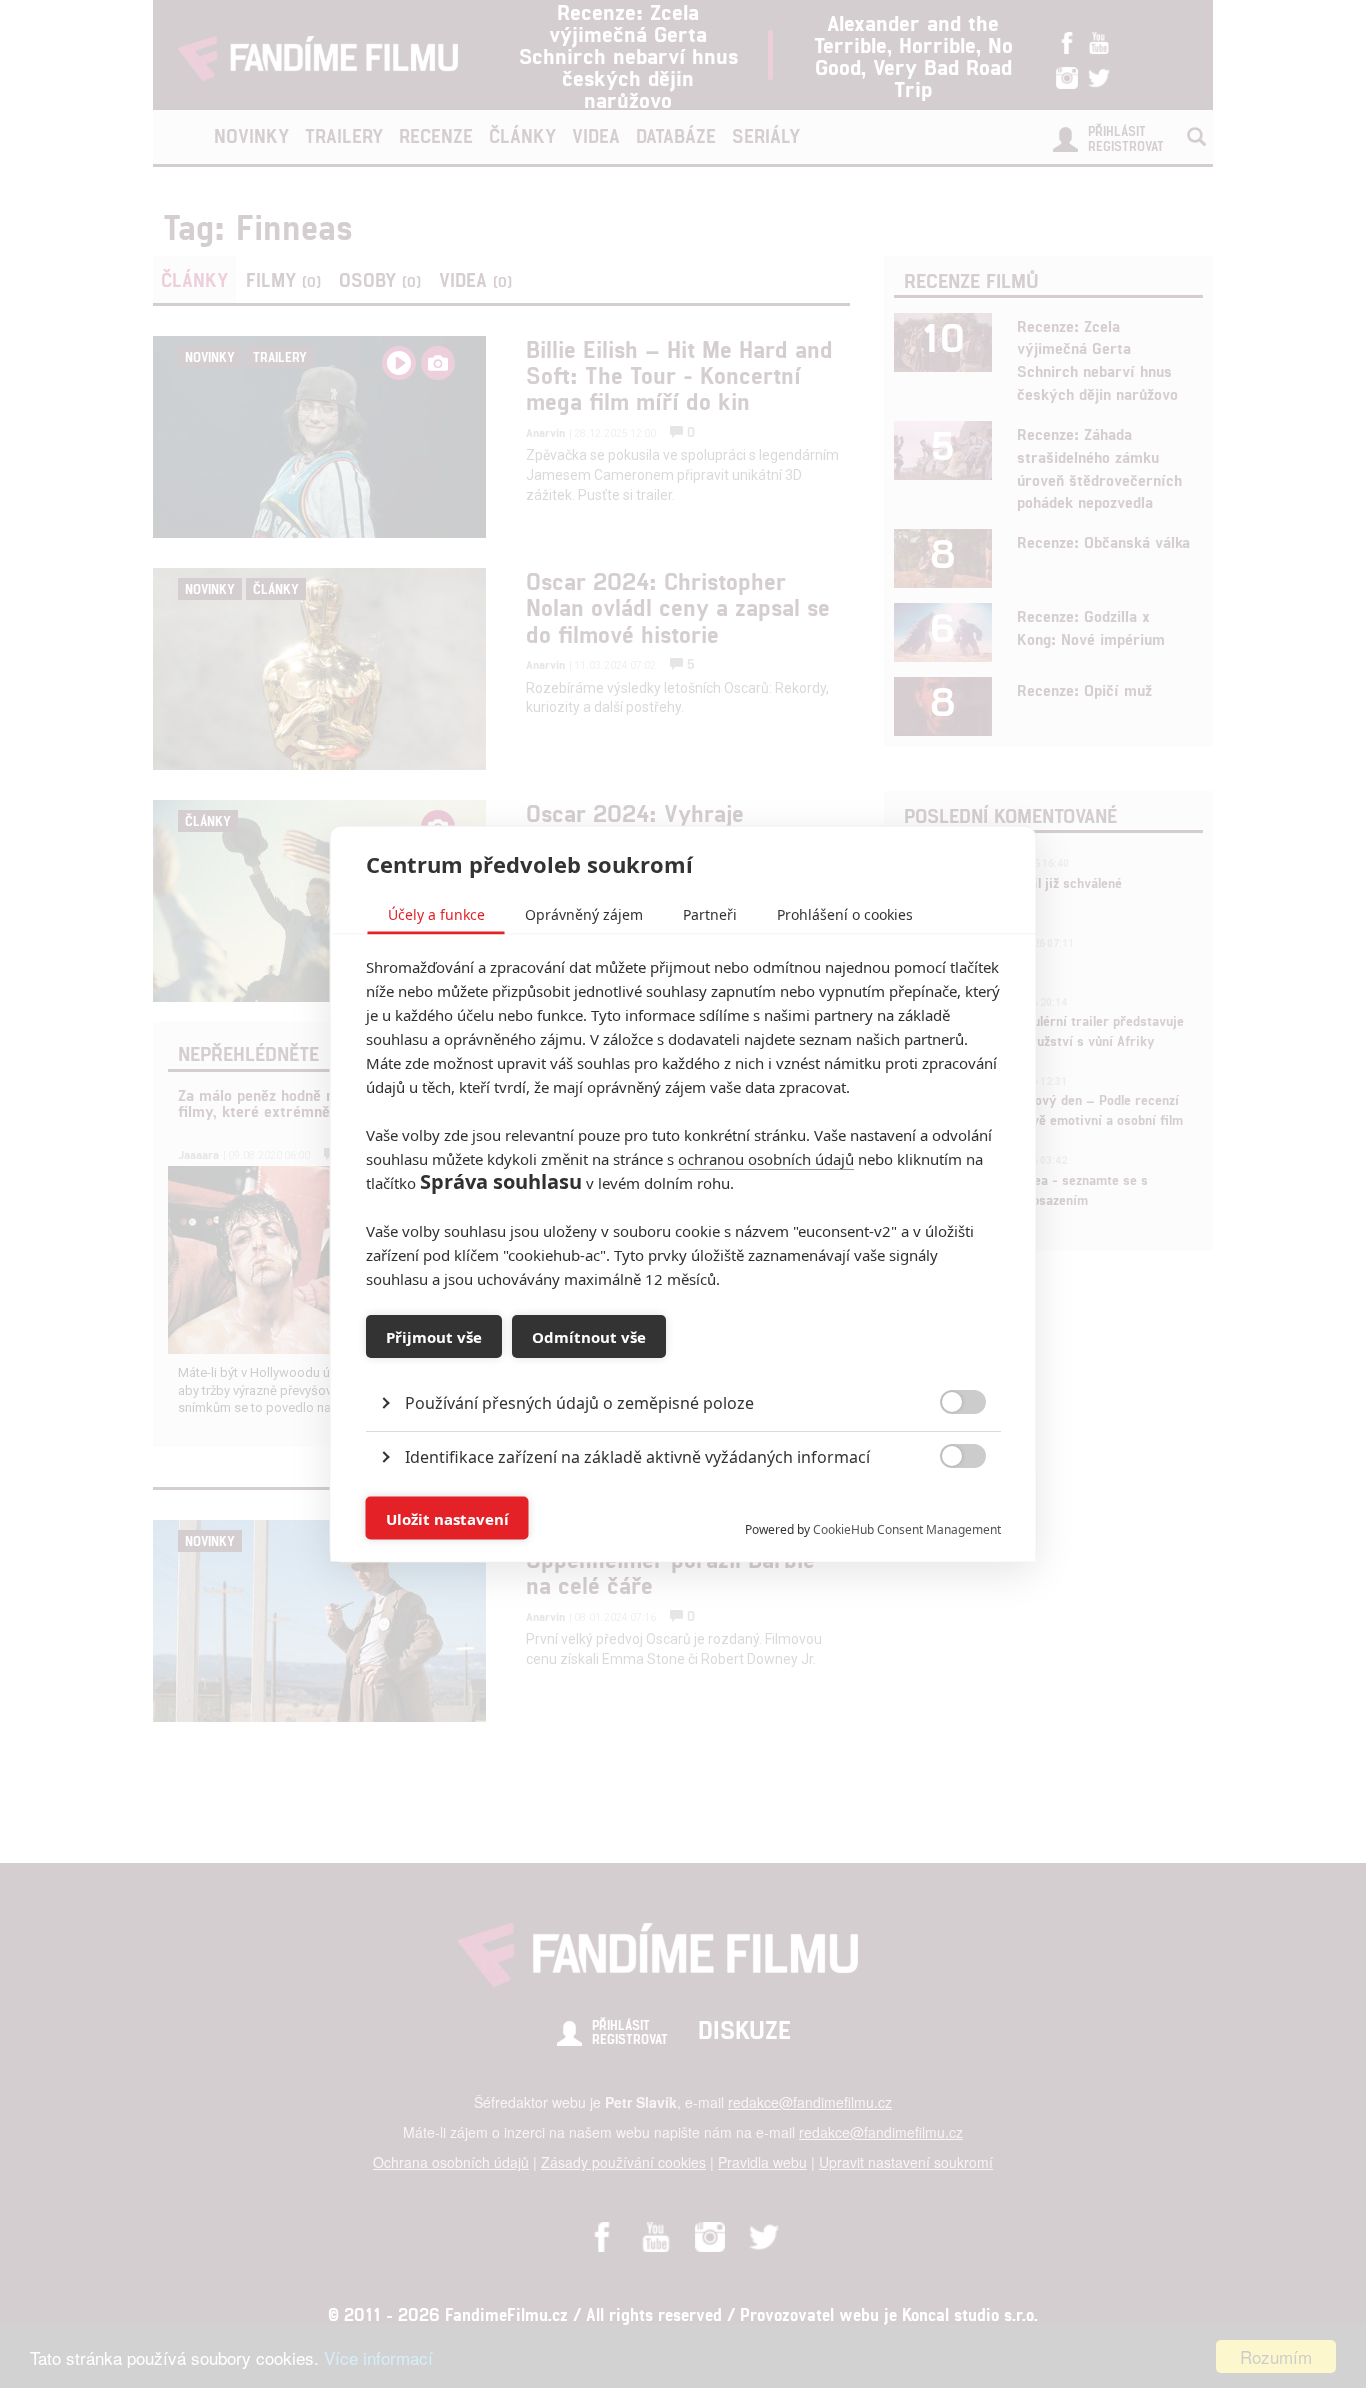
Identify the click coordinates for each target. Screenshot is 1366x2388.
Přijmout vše (434, 1336)
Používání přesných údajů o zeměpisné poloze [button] (579, 1403)
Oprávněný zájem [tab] (584, 914)
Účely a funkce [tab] (436, 914)
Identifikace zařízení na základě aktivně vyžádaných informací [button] (637, 1457)
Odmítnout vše (589, 1336)
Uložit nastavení (447, 1518)
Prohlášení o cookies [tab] (845, 914)
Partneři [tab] (710, 914)
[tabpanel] (683, 1357)
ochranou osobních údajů (766, 1159)
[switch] (946, 1508)
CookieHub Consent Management (907, 1529)
